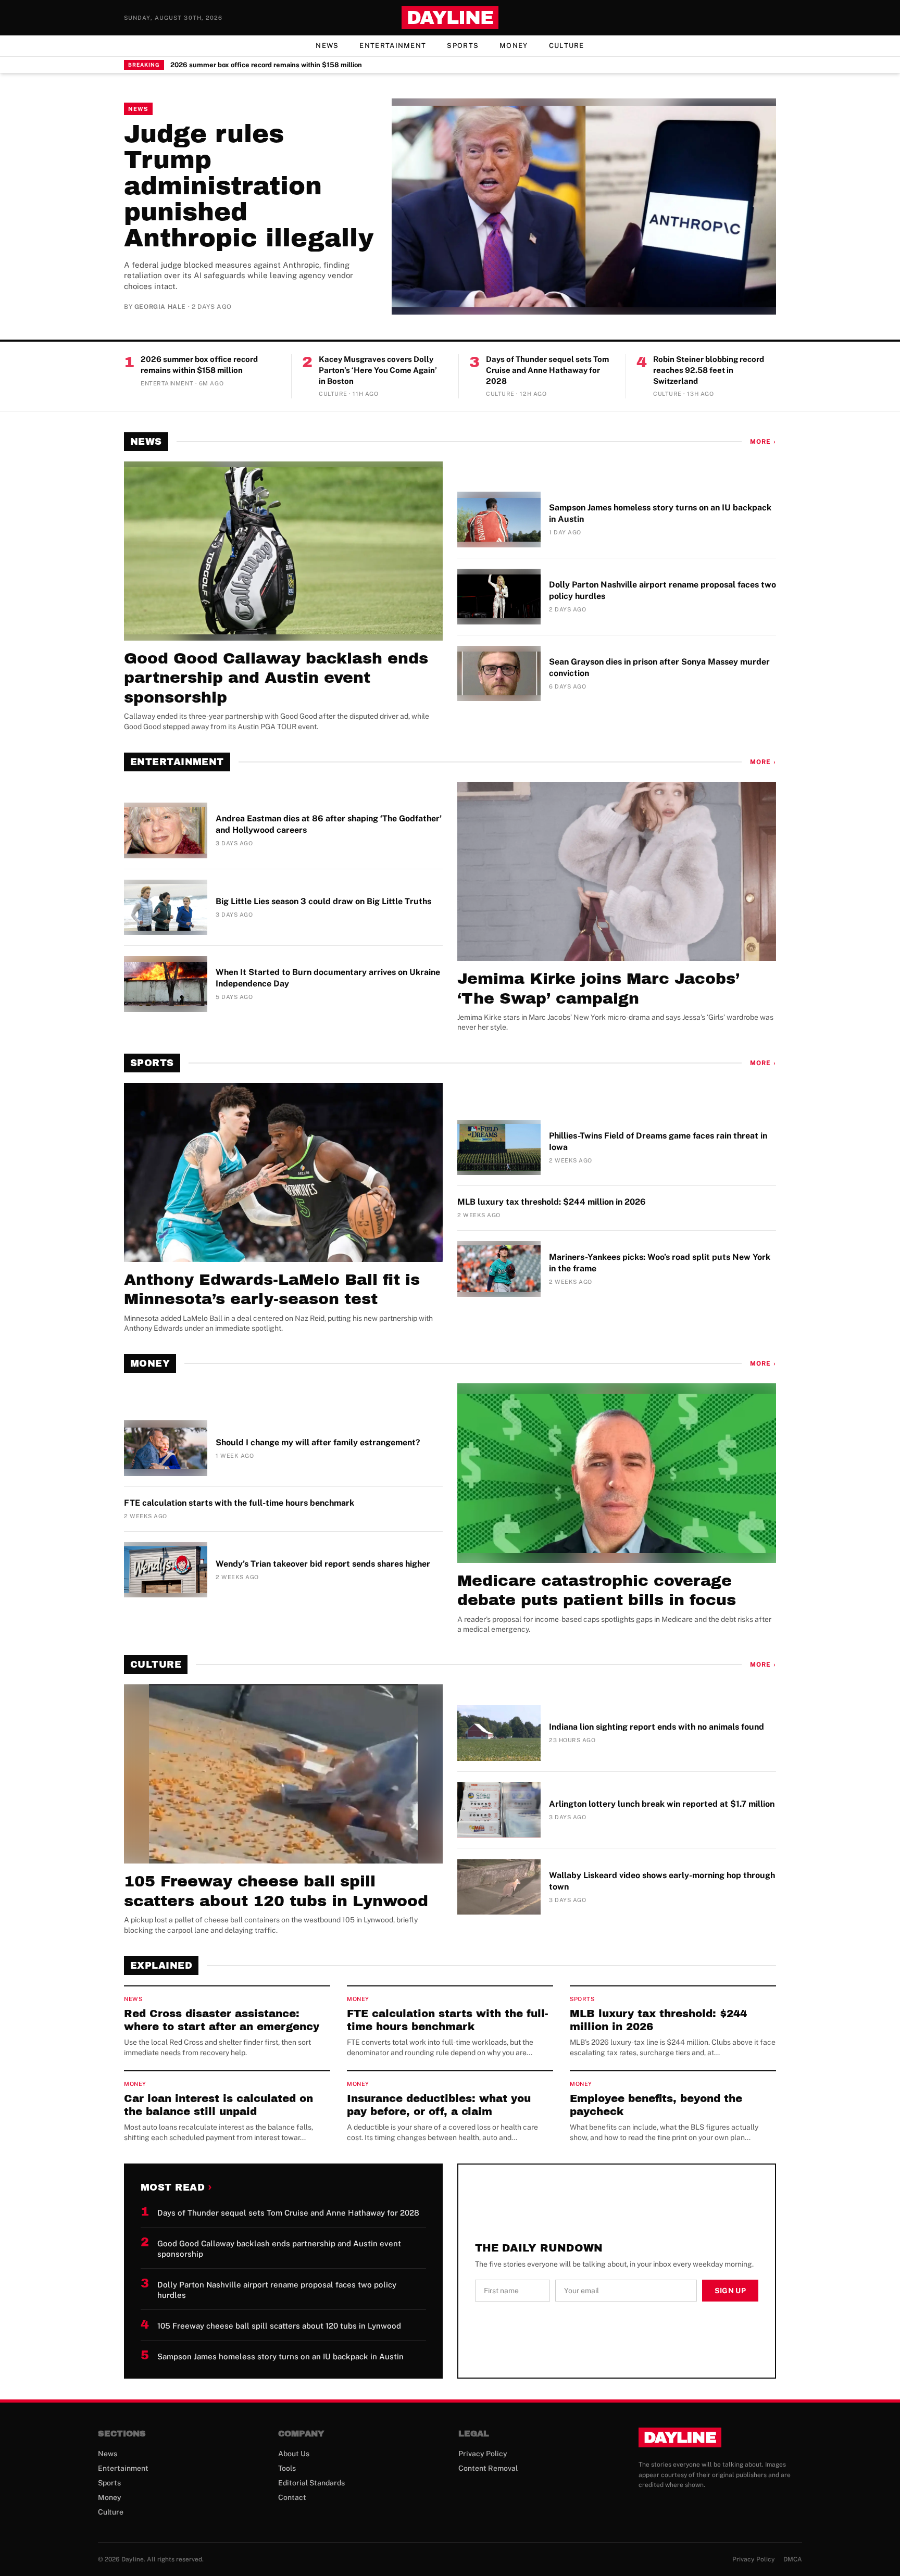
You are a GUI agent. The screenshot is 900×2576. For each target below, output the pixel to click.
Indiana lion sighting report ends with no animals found (657, 1727)
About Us (294, 2454)
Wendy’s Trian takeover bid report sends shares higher (323, 1564)
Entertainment (393, 46)
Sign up (730, 2291)
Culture (567, 46)
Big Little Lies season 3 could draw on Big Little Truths (323, 901)
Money (514, 46)
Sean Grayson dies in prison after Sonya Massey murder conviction (659, 667)
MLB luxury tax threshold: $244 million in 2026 (552, 1202)
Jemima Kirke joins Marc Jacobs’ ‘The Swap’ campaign (598, 989)
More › (763, 442)
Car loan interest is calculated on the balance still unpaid (218, 2105)
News (327, 46)
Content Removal (488, 2468)
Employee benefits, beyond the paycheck (656, 2105)
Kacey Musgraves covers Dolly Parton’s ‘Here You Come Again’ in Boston (378, 370)
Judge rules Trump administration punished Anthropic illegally (249, 186)
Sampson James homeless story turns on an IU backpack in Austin (660, 513)
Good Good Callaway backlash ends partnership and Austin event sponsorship (276, 678)
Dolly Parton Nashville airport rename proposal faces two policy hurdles (662, 590)
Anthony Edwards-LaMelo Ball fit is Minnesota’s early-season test (272, 1290)
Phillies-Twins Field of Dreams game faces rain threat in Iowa (658, 1141)
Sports (463, 46)
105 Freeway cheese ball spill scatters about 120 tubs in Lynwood (276, 1891)
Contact (292, 2497)
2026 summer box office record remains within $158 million (266, 65)
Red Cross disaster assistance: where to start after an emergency (222, 2020)
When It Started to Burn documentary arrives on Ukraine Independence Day (328, 978)
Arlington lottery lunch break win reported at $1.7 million (662, 1804)
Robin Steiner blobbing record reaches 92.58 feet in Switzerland (709, 370)
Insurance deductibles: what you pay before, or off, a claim (439, 2105)
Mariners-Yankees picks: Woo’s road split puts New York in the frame (660, 1263)
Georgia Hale (160, 307)
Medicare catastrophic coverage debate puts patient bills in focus (597, 1591)
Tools (287, 2468)
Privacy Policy (483, 2454)
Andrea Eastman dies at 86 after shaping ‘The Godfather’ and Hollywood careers (329, 824)
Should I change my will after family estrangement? (318, 1442)
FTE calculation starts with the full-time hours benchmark (239, 1503)
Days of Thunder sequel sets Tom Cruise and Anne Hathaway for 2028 (547, 370)
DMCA (793, 2559)
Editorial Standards (311, 2483)
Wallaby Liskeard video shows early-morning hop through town (662, 1881)
